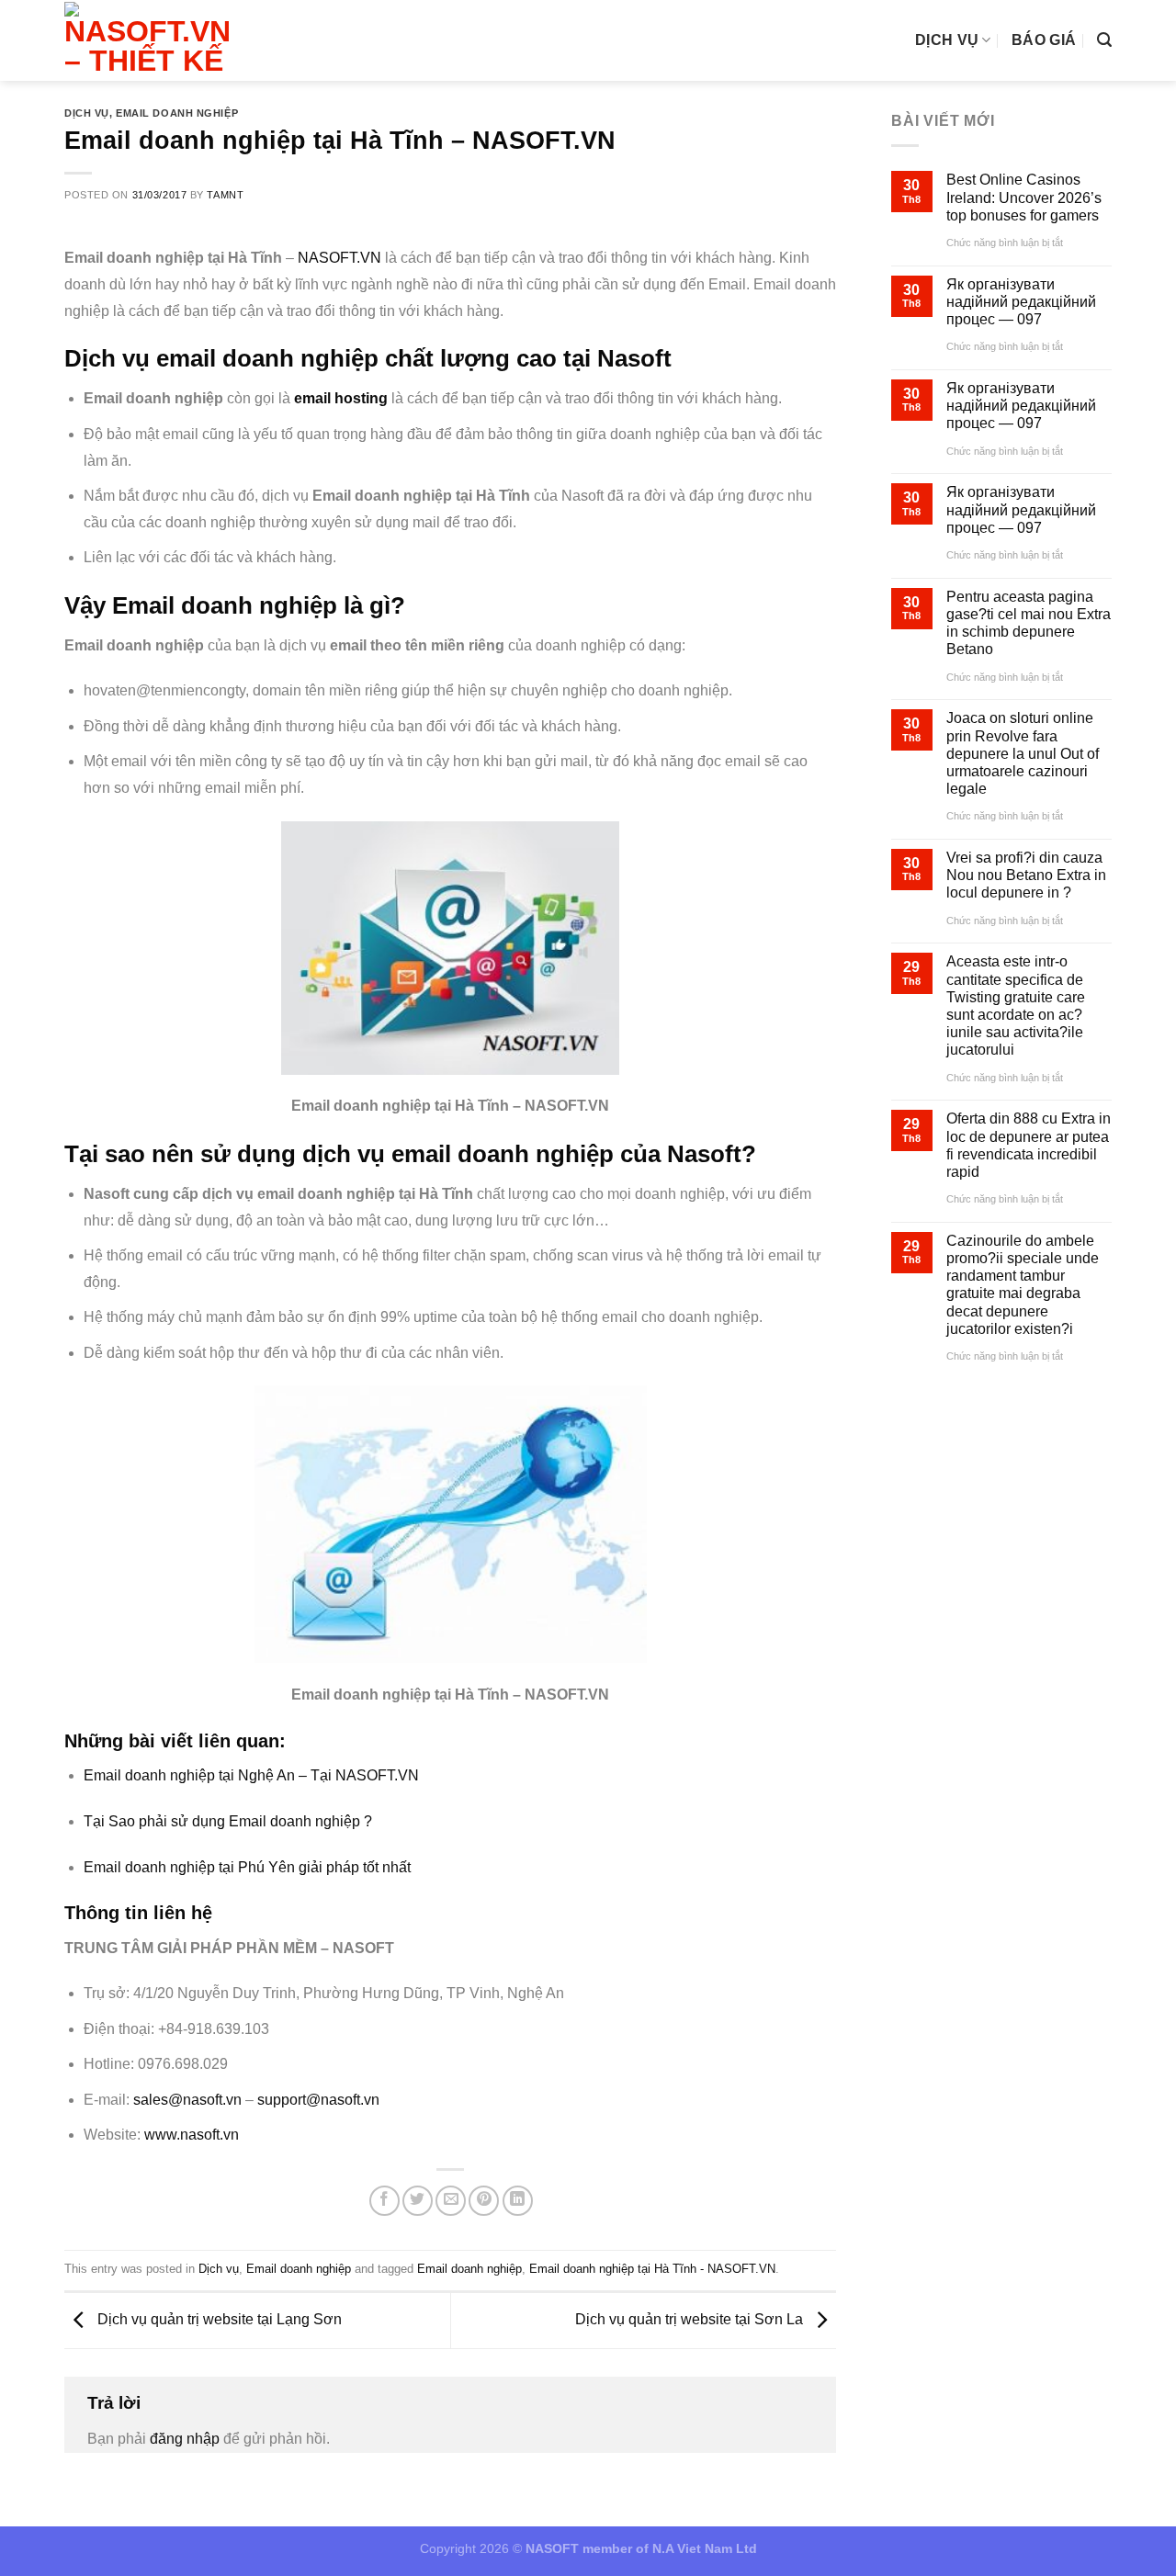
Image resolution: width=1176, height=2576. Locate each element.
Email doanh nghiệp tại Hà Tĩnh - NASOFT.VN (652, 2269)
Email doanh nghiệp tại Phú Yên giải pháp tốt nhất (247, 1867)
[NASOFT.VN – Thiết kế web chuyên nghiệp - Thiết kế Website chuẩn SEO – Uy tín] (153, 40)
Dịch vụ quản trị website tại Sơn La (691, 2319)
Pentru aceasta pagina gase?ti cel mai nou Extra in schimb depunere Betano (1029, 623)
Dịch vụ (947, 40)
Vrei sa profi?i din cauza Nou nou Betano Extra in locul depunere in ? (1026, 875)
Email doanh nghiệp (177, 113)
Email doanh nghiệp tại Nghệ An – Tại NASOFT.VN (251, 1775)
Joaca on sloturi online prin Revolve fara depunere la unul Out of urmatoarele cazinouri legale (1023, 753)
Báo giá (1044, 40)
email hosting (341, 398)
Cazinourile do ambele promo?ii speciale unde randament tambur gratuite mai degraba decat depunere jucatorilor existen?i (1023, 1285)
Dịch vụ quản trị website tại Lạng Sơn (218, 2319)
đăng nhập (185, 2439)
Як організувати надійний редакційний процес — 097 (1021, 302)
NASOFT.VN (339, 258)
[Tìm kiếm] (1104, 40)
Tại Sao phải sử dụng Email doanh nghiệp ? (228, 1821)
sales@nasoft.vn (187, 2100)
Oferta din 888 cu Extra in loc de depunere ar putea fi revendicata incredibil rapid (1029, 1145)
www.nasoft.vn (192, 2135)
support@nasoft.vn (318, 2100)
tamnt (225, 195)
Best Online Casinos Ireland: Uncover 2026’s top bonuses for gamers (1024, 197)
